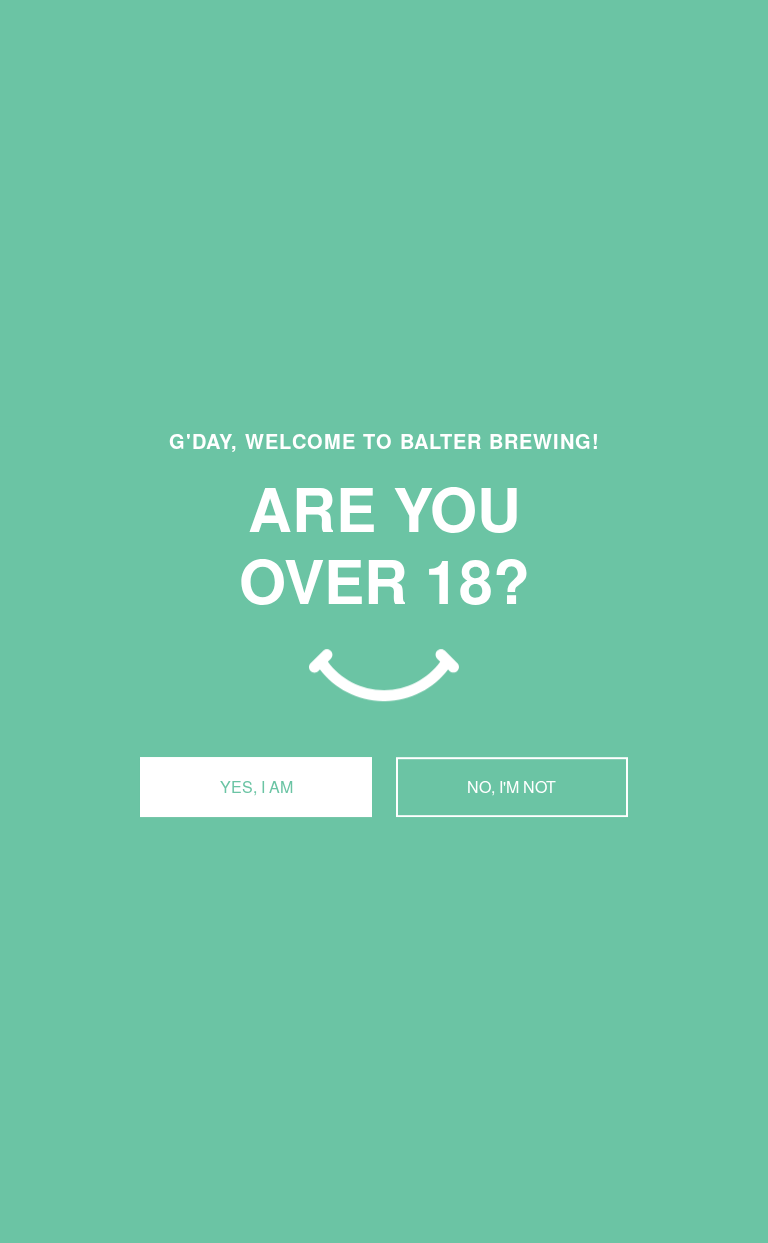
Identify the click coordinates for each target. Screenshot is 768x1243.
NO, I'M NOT (511, 786)
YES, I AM (256, 786)
